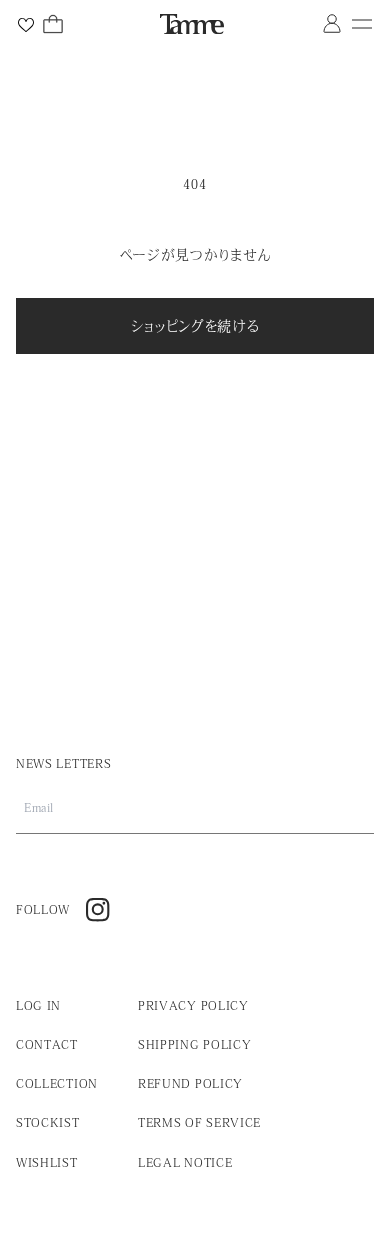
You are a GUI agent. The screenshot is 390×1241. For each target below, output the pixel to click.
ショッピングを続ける (195, 326)
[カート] (53, 24)
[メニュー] (362, 24)
